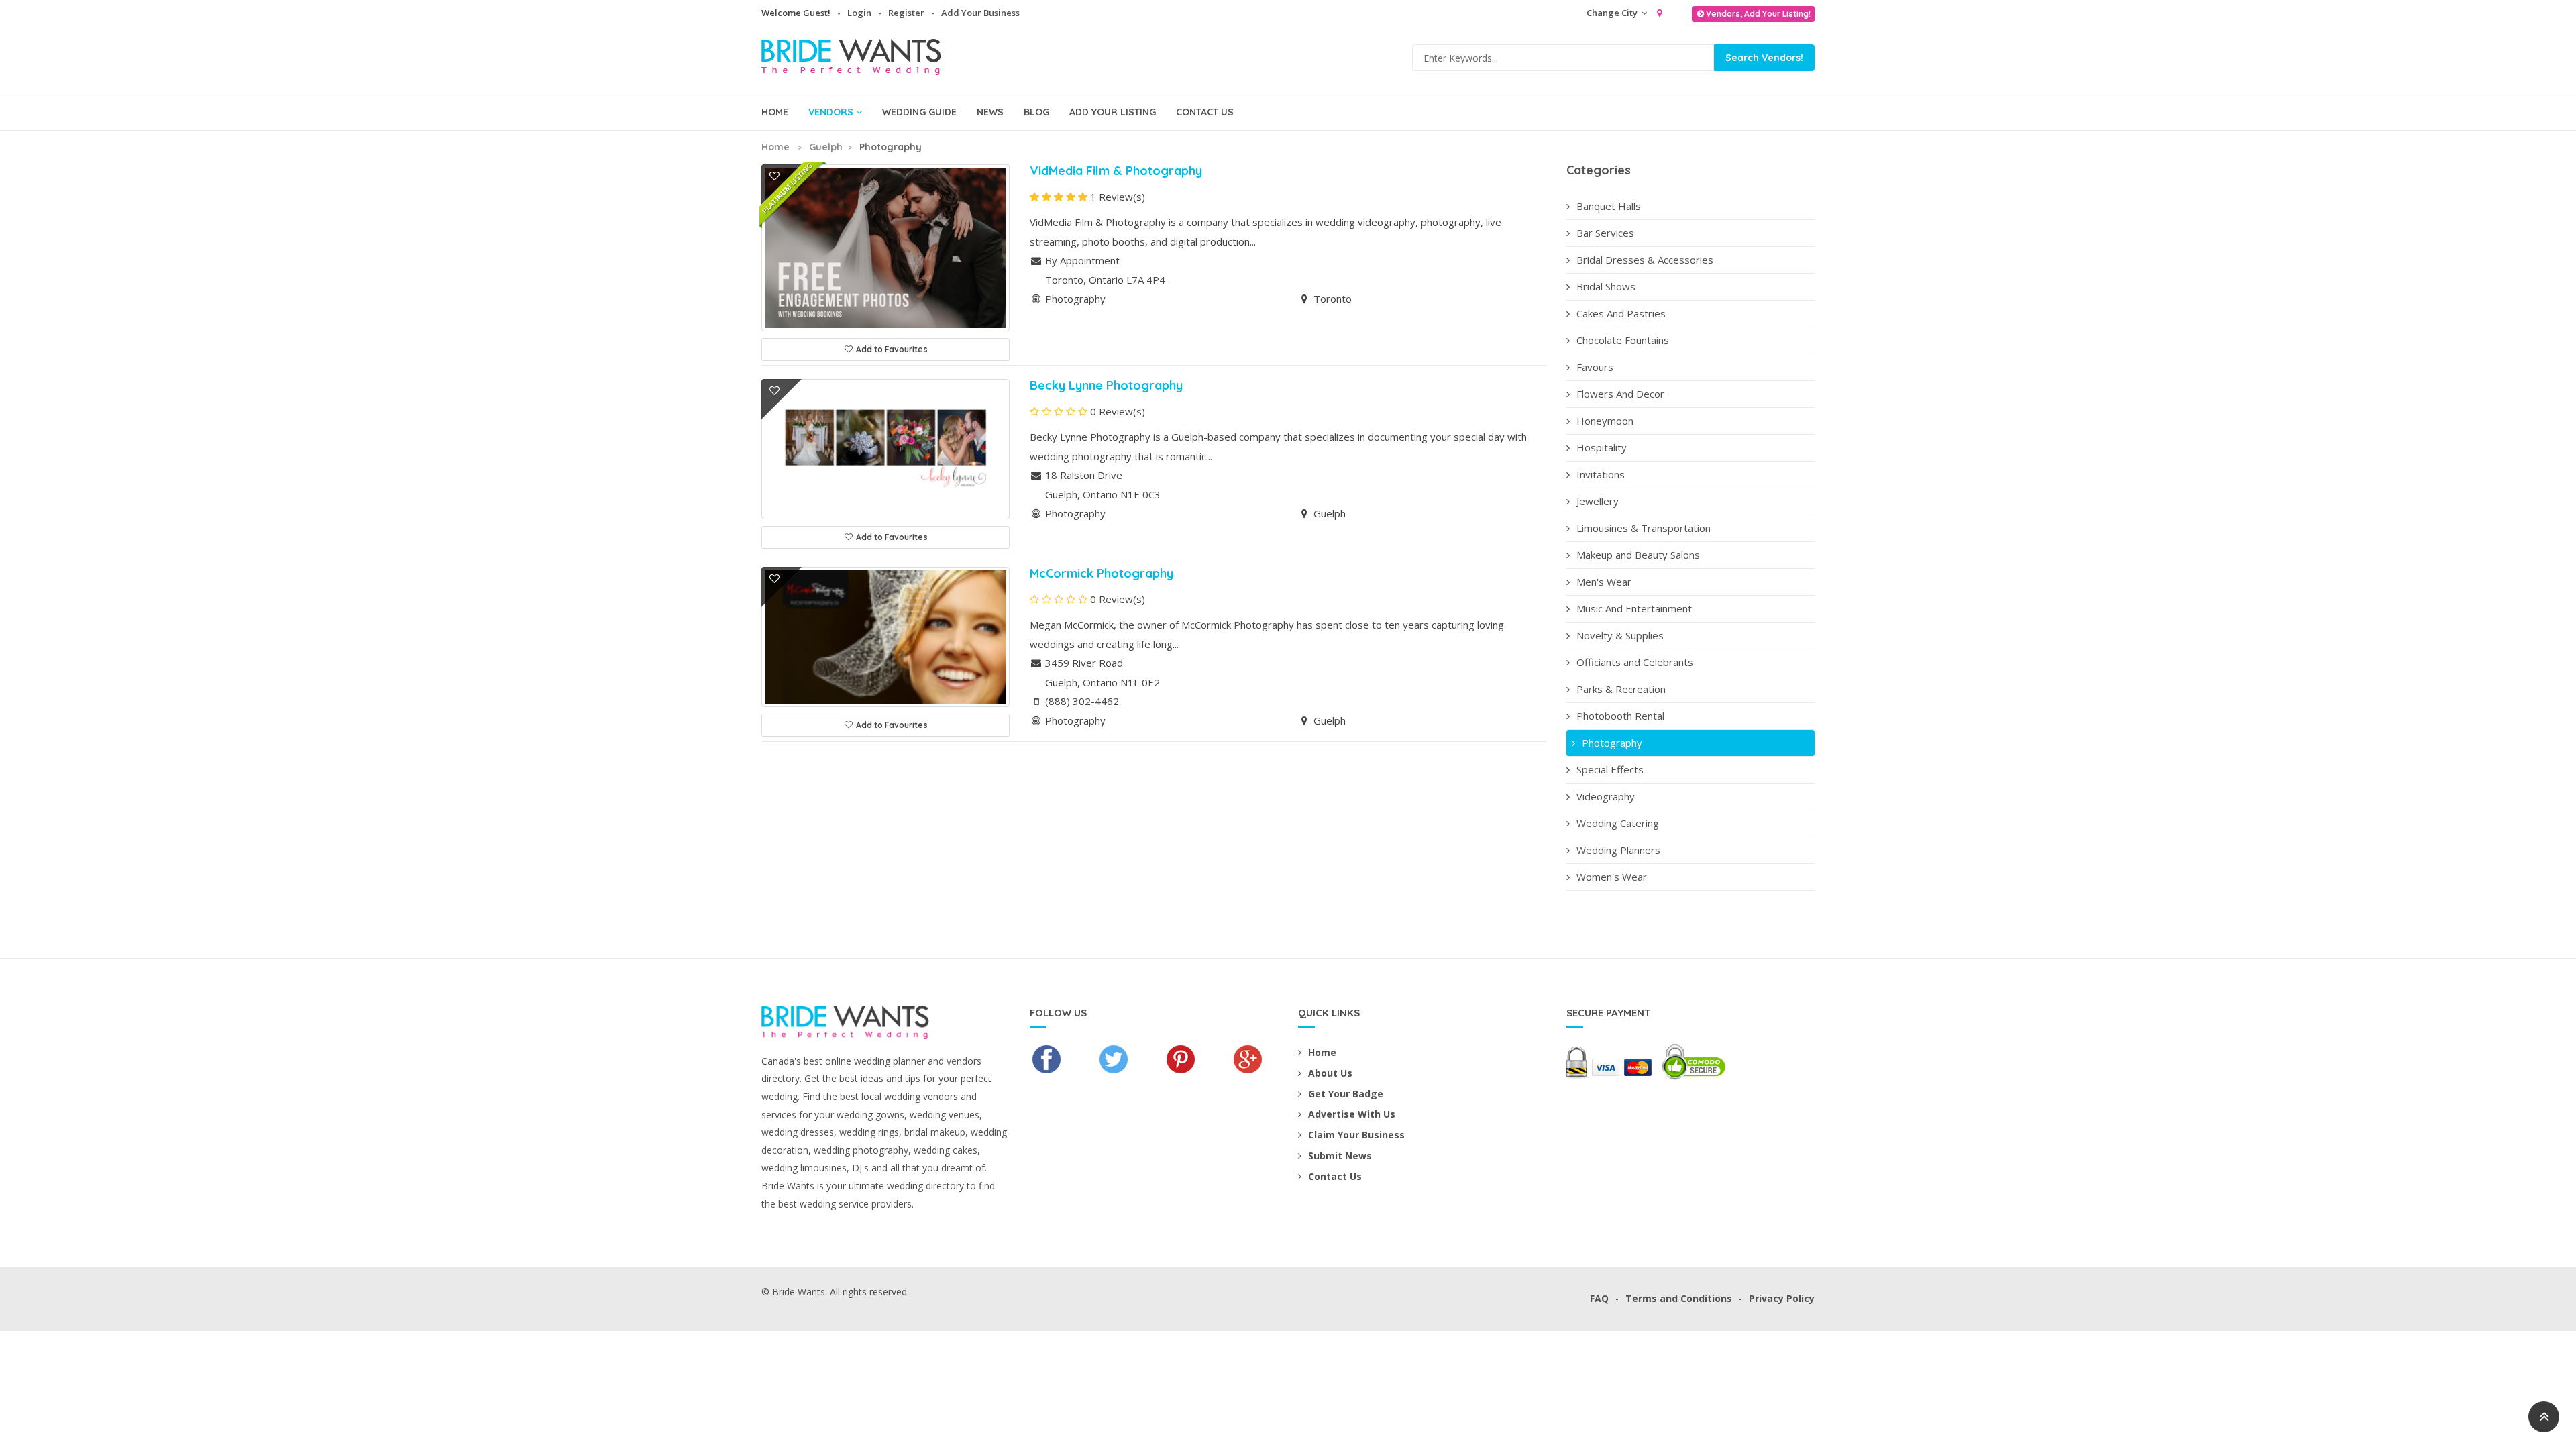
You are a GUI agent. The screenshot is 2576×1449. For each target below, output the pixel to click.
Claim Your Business (1356, 1135)
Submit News (1340, 1156)
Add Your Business (980, 13)
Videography (1606, 796)
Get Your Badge (1346, 1094)
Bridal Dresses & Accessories (1645, 260)
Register (906, 13)
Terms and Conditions (1679, 1298)
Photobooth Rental (1620, 716)
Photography (1612, 743)
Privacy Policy (1782, 1298)
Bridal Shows (1606, 286)
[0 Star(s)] (1059, 412)
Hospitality (1602, 447)
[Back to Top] (2544, 1417)
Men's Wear (1604, 582)
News (990, 112)
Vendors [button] (831, 112)
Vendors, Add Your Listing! (1758, 14)
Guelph (826, 147)
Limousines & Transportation (1644, 528)
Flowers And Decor (1620, 394)
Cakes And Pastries (1621, 313)
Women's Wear (1612, 877)
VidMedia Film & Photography (1116, 171)
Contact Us (1205, 112)
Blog (1036, 112)
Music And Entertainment (1634, 608)
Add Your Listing (1113, 112)
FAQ (1599, 1298)
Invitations (1601, 474)
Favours (1595, 367)
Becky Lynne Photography (1106, 385)
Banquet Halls (1609, 206)
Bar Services (1605, 233)
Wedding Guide (919, 112)
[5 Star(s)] (1059, 197)
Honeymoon (1605, 421)
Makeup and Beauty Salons (1638, 555)
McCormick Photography (1102, 573)
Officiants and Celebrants (1635, 662)
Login (859, 13)
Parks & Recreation (1621, 689)
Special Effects (1610, 769)
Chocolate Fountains (1623, 340)
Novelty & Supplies (1620, 635)
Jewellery (1598, 501)
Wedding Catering (1618, 823)
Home (775, 112)
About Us (1330, 1073)
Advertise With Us (1352, 1114)
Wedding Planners (1618, 850)
